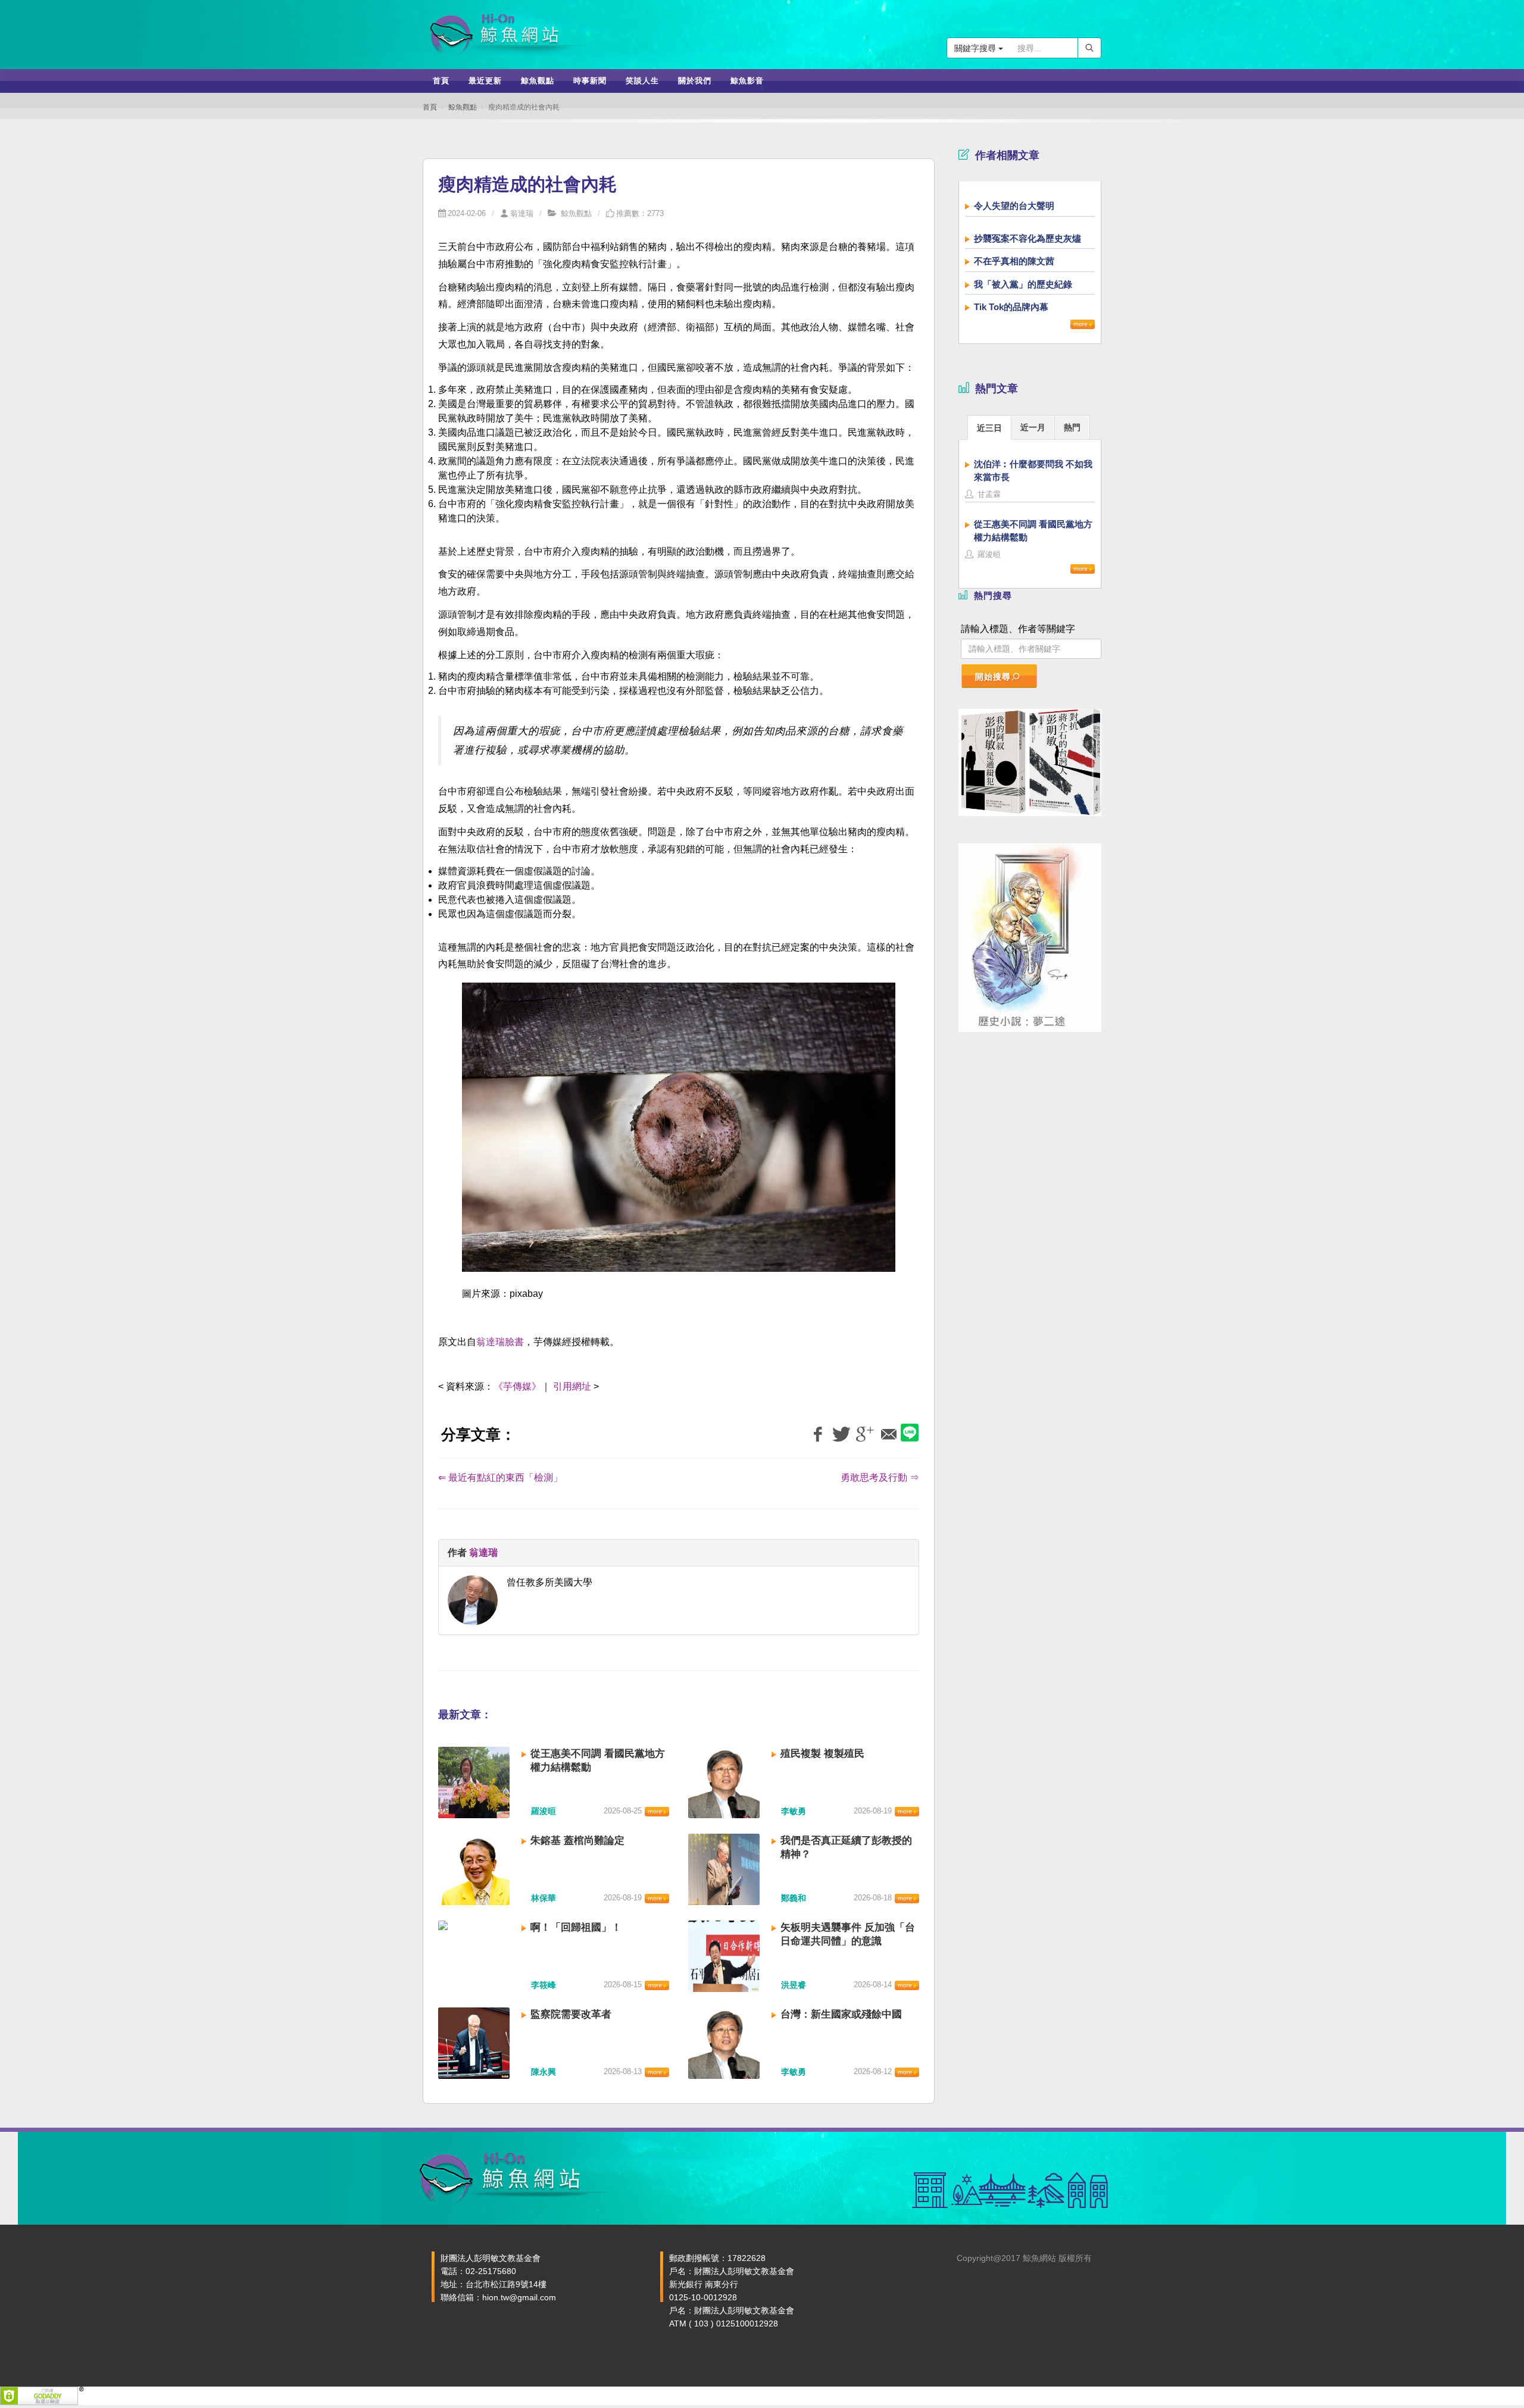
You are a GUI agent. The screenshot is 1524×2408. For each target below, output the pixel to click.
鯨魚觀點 (463, 107)
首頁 (430, 107)
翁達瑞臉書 (500, 1342)
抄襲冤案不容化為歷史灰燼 (1028, 238)
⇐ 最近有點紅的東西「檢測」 (500, 1477)
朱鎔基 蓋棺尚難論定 (577, 1841)
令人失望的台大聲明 (1014, 206)
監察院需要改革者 (571, 2014)
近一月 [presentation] (1033, 427)
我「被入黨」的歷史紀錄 (1023, 284)
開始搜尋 (993, 677)
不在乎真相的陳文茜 (1014, 261)
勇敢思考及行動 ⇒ (880, 1477)
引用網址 (572, 1386)
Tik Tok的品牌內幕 (1011, 307)
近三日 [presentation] (989, 428)
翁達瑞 (522, 213)
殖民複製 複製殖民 (822, 1754)
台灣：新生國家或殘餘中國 (841, 2014)
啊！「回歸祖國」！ (576, 1927)
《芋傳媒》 (517, 1386)
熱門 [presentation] (1072, 427)
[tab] (989, 427)
